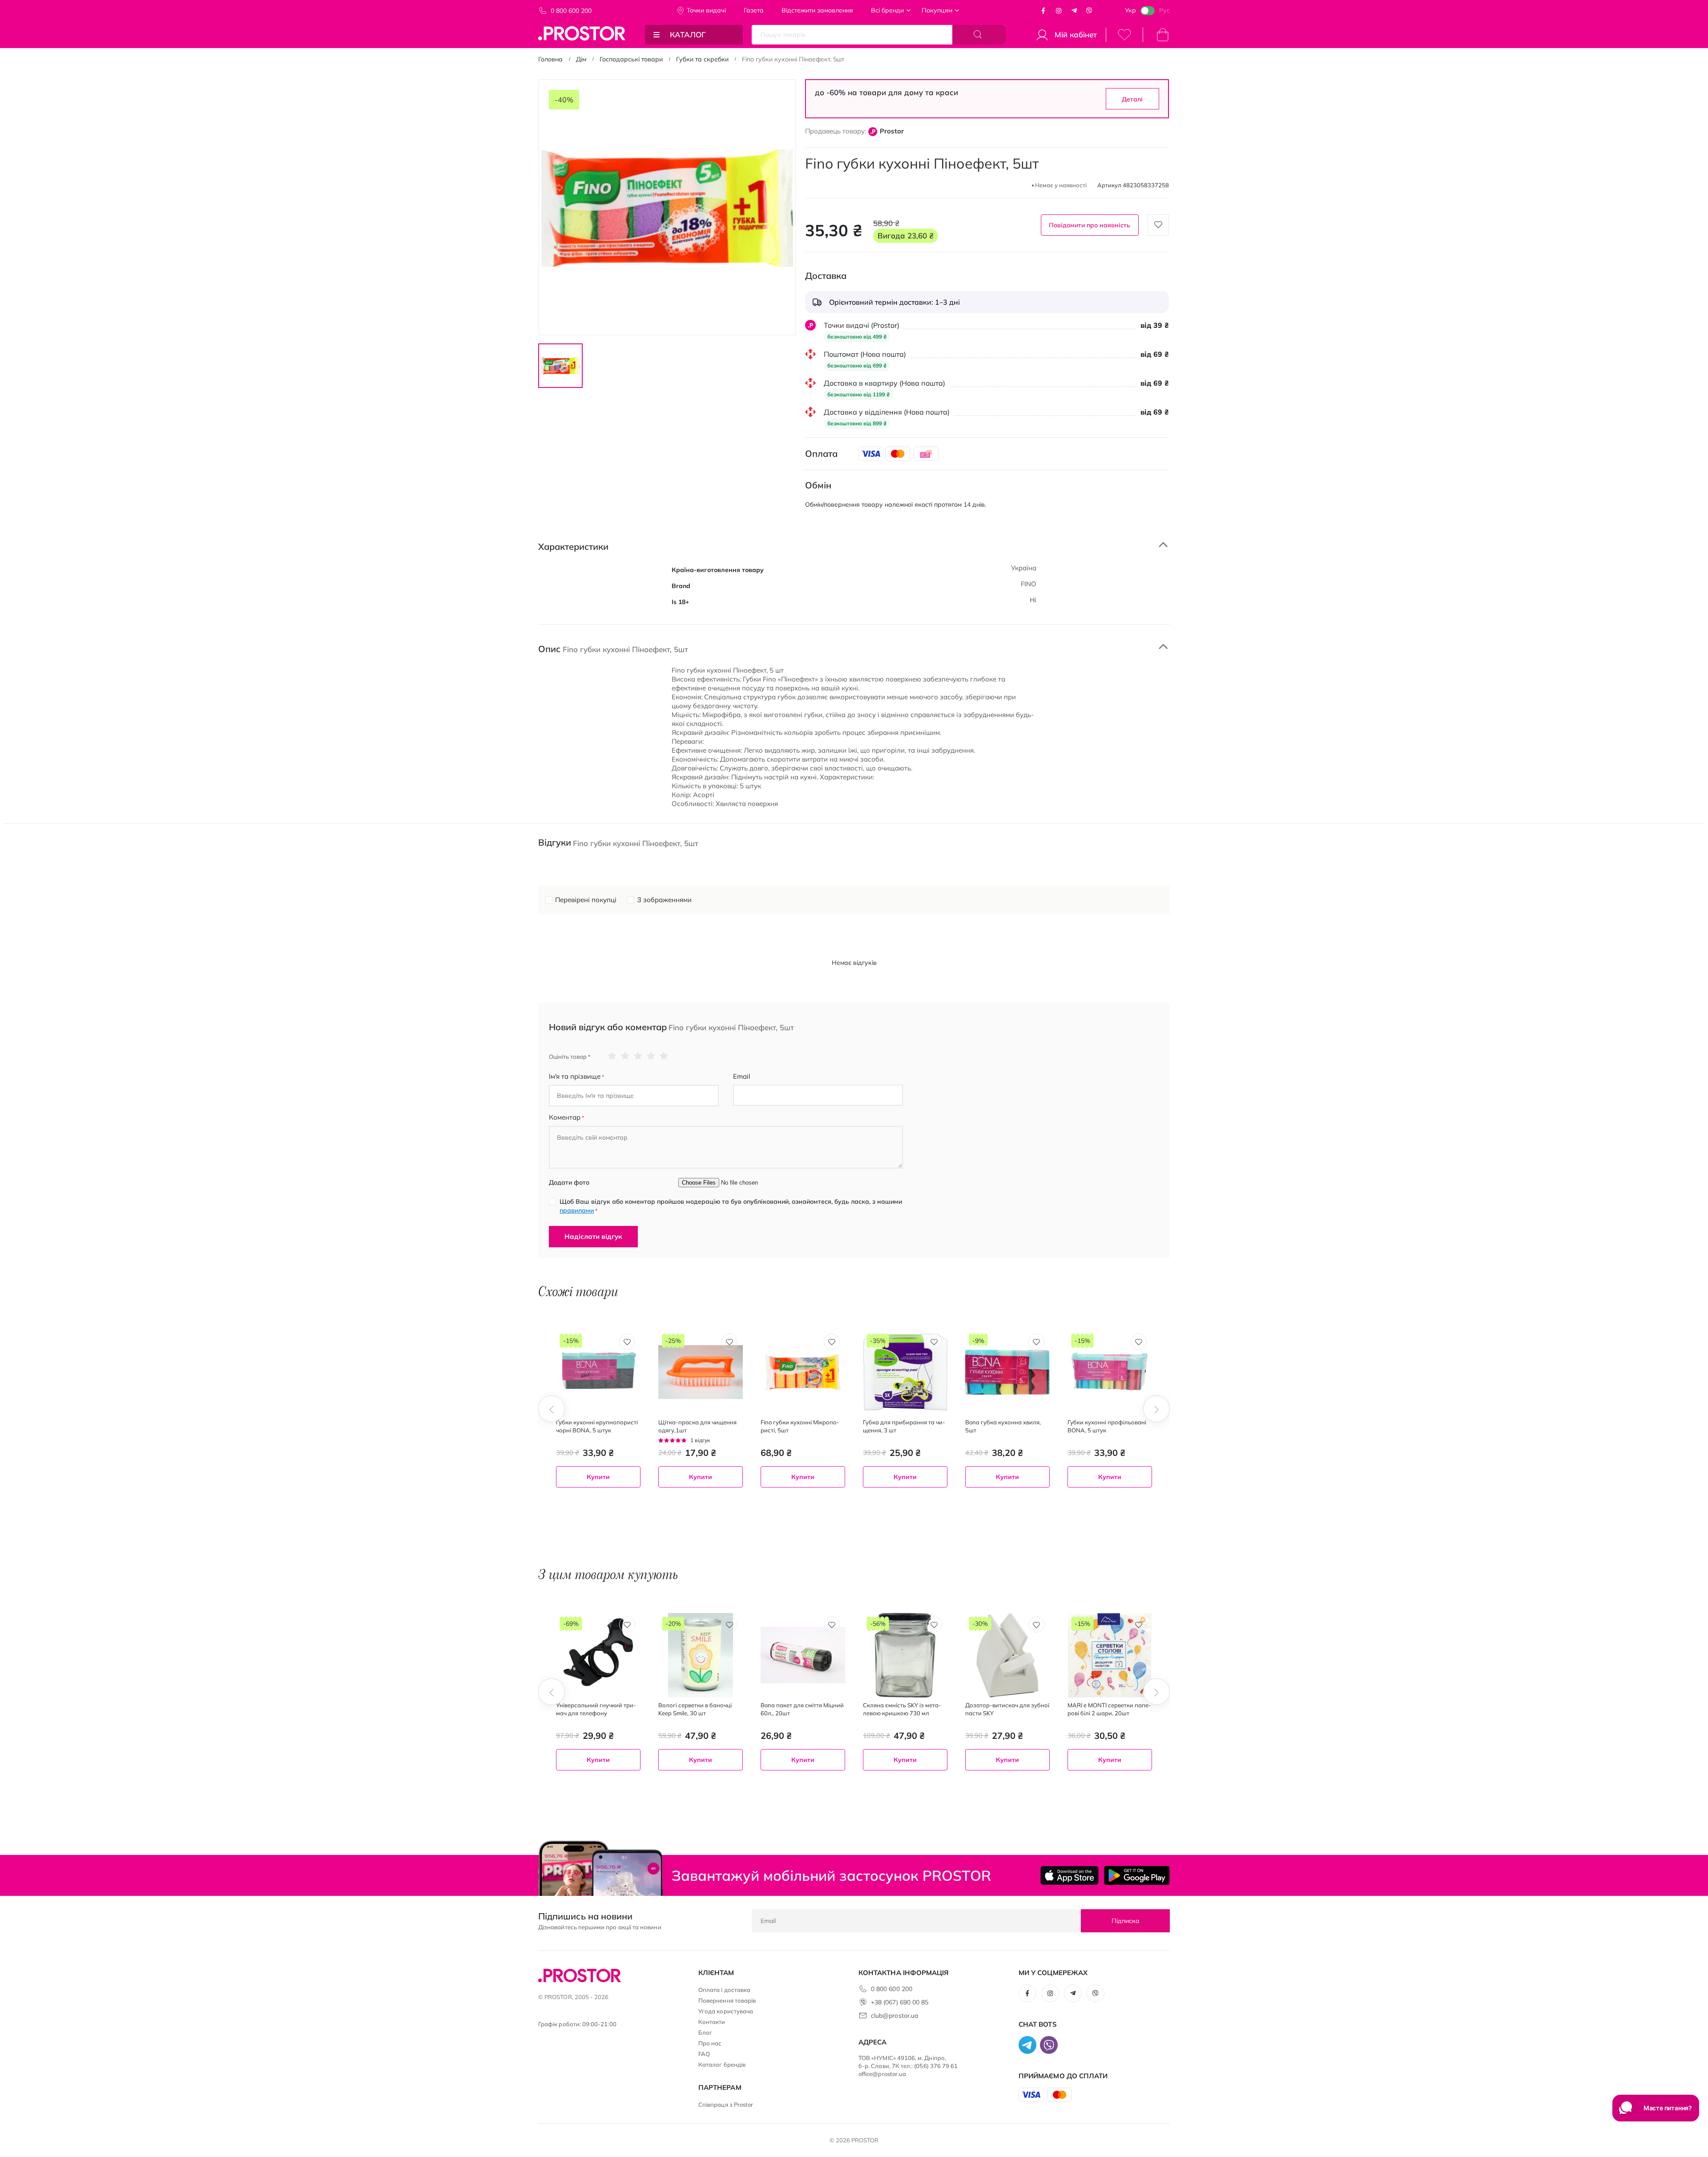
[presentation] (552, 1409)
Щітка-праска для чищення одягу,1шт (697, 1426)
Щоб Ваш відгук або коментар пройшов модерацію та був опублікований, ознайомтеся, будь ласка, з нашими (731, 1206)
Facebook (1043, 11)
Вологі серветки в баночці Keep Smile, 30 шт (695, 1709)
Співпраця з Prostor (726, 2105)
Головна (550, 59)
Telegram (1074, 11)
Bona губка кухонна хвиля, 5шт (1003, 1426)
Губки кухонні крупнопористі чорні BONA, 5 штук (597, 1426)
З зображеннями (664, 900)
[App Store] (1070, 1875)
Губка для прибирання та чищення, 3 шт (904, 1426)
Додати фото (569, 1182)
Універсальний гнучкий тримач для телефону (596, 1709)
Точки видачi (706, 10)
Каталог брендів (722, 2064)
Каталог (688, 34)
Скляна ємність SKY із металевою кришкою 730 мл (902, 1709)
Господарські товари (631, 59)
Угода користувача (726, 2011)
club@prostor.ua (894, 2016)
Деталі (1132, 99)
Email (742, 1076)
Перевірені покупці (586, 900)
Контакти (712, 2022)
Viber (1089, 11)
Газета (754, 10)
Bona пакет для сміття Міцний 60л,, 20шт (802, 1709)
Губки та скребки (702, 59)
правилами (577, 1210)
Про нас (710, 2043)
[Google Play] (1137, 1875)
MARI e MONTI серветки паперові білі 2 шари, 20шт (1109, 1709)
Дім (581, 59)
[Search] (979, 35)
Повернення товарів (727, 2000)
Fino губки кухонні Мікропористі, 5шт (800, 1426)
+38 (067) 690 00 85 (900, 2002)
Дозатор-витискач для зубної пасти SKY (1007, 1709)
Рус (1164, 10)
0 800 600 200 (571, 11)
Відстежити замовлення (817, 10)
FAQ (704, 2054)
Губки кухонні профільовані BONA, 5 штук (1107, 1426)
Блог (705, 2032)
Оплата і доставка (724, 1990)
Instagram (1059, 11)
